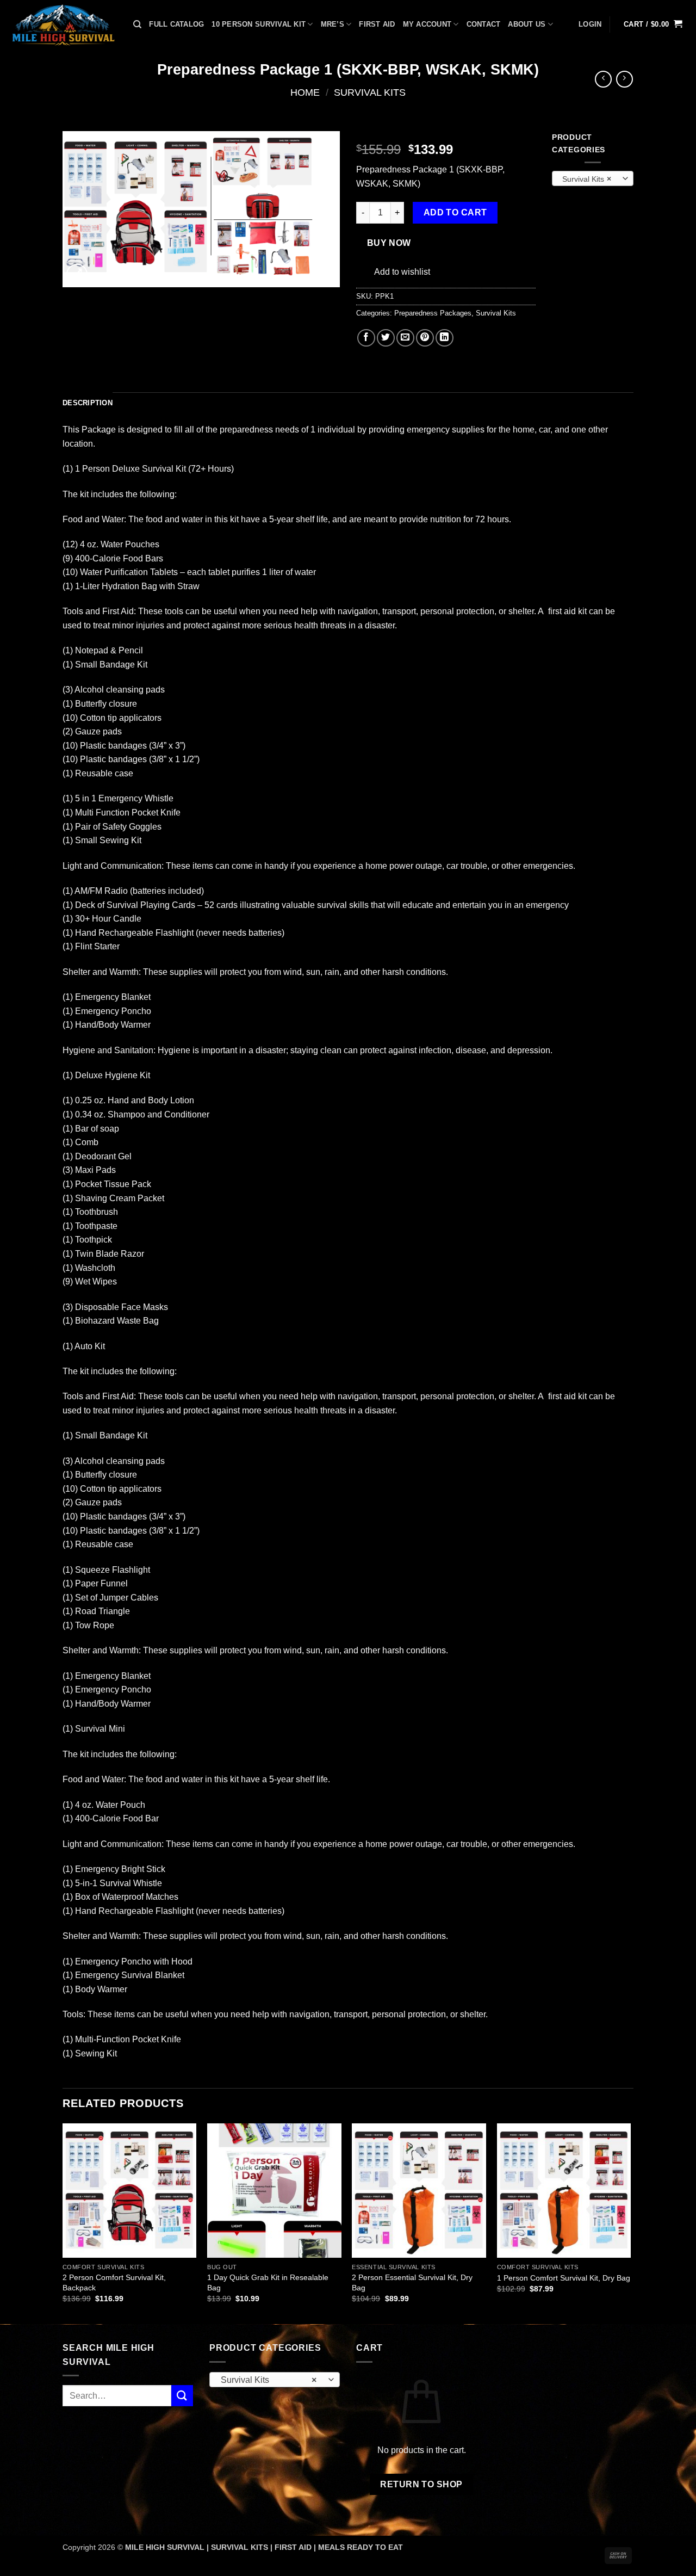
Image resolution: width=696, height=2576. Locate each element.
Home (305, 92)
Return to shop (421, 2484)
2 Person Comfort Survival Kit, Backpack (114, 2282)
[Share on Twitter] (386, 338)
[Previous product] (624, 79)
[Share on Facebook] (366, 338)
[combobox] (593, 178)
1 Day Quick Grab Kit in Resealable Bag (268, 2282)
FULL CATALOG (176, 24)
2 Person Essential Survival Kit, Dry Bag (412, 2282)
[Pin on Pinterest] (425, 338)
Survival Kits (370, 92)
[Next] (630, 2223)
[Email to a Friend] (405, 338)
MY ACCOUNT (427, 24)
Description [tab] (88, 403)
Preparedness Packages (433, 313)
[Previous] (63, 2223)
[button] (590, 24)
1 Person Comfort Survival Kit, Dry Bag (564, 2278)
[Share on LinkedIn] (445, 338)
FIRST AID (377, 24)
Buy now (389, 243)
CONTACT (484, 24)
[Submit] (182, 2396)
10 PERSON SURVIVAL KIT (259, 24)
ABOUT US (527, 24)
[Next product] (603, 79)
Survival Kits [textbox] (587, 179)
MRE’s (333, 24)
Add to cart (455, 212)
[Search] (137, 24)
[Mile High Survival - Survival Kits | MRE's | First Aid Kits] (63, 24)
